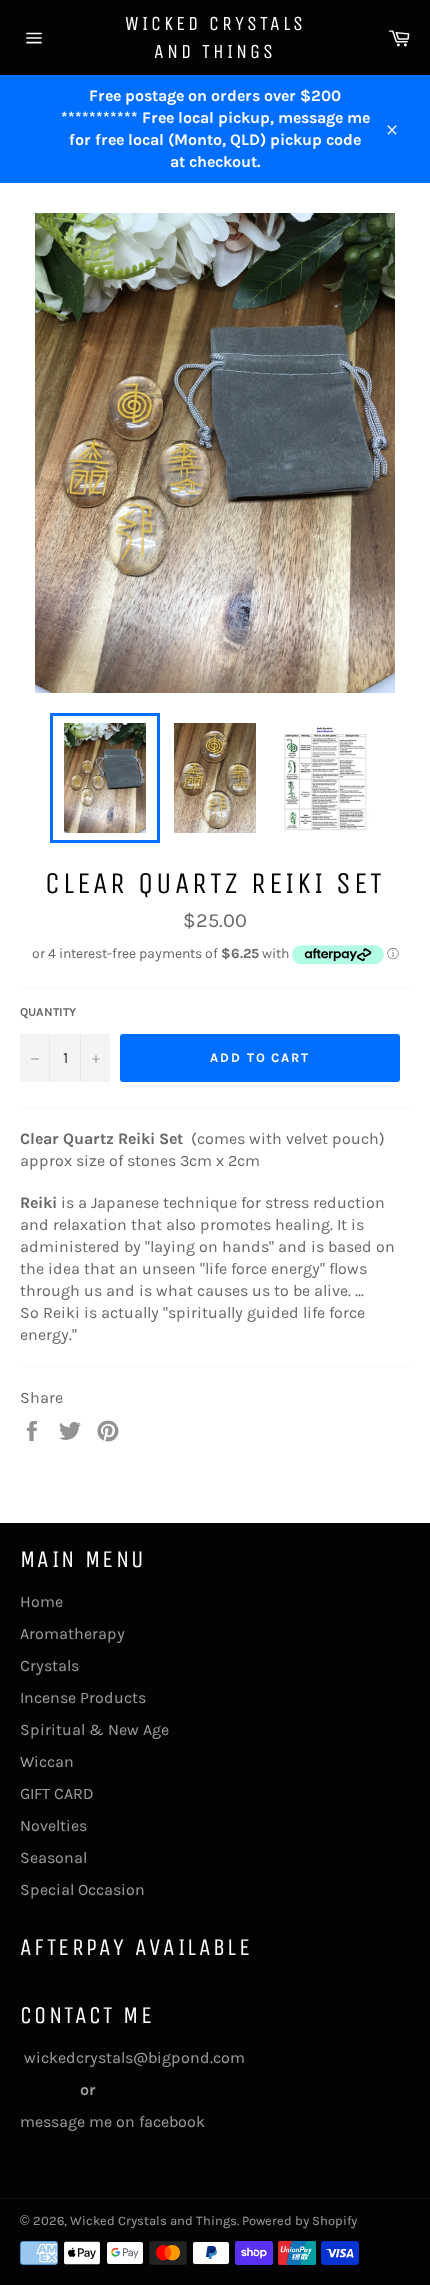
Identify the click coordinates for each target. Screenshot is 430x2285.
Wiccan (47, 1761)
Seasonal (53, 1857)
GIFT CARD (57, 1793)
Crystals (49, 1665)
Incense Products (83, 1697)
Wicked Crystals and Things (215, 37)
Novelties (53, 1825)
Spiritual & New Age (94, 1729)
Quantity (48, 1012)
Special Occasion (82, 1889)
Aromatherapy (72, 1633)
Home (41, 1601)
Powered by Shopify (299, 2220)
